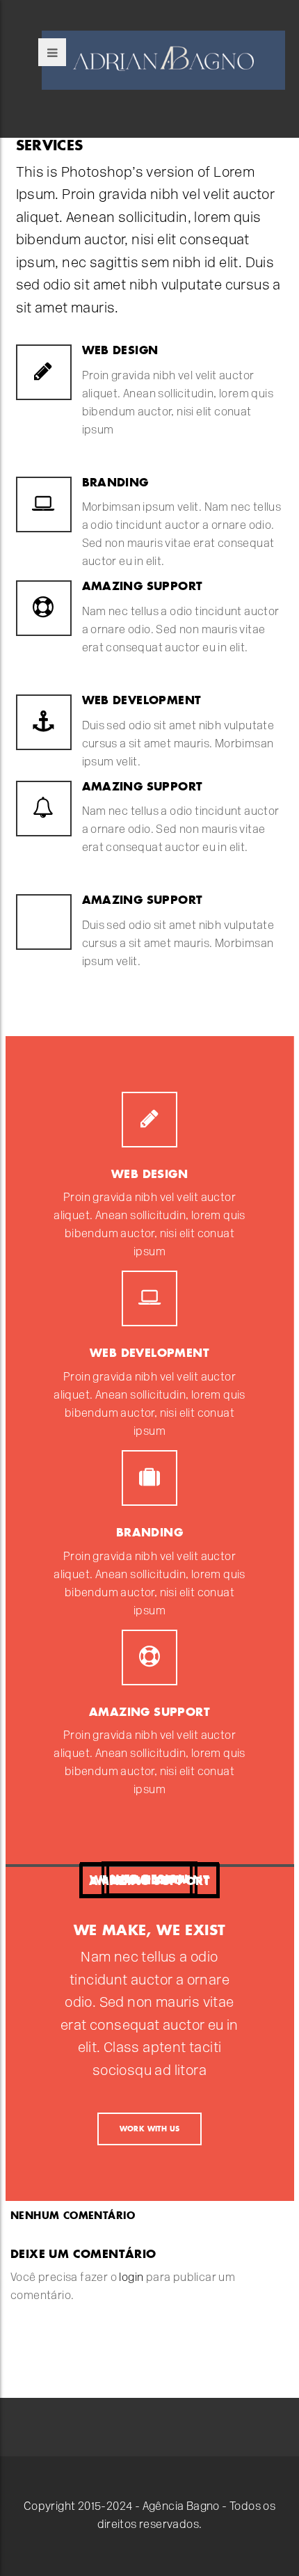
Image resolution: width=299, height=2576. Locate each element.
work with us (150, 2129)
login (131, 2278)
